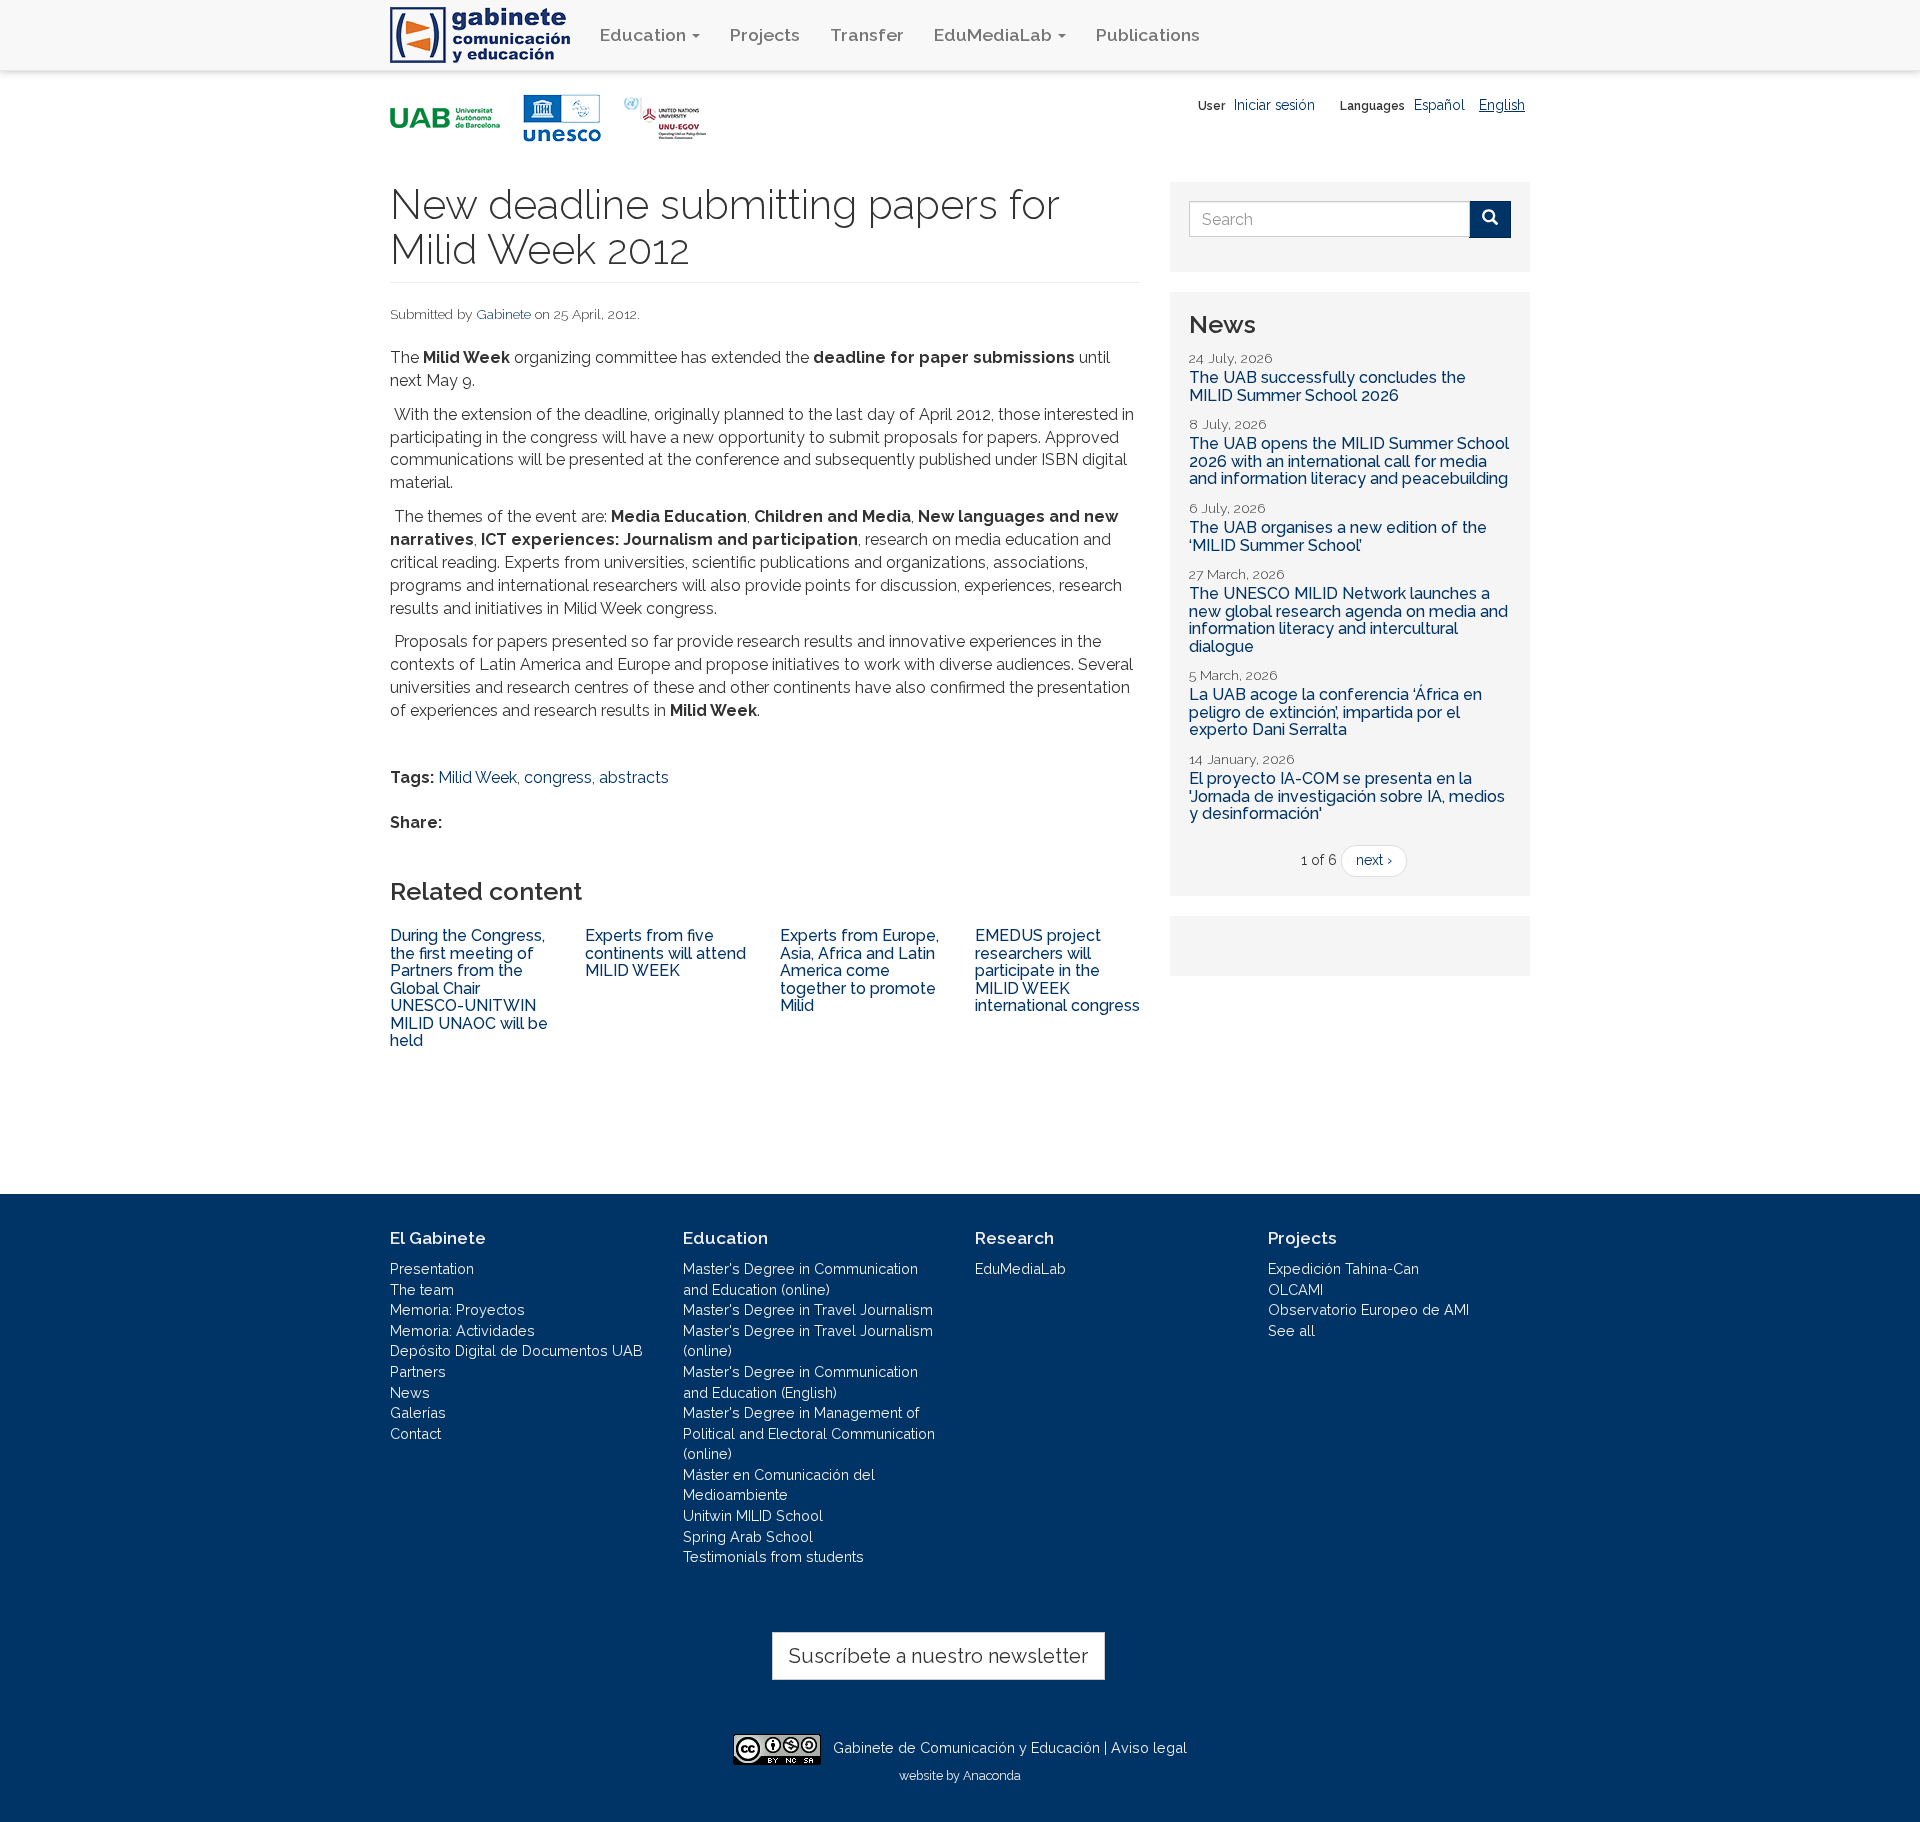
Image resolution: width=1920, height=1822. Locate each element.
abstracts (634, 777)
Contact (415, 1433)
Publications (1148, 34)
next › (1374, 860)
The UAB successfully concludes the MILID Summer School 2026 (1327, 386)
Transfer (867, 34)
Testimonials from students (773, 1556)
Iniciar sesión (1274, 105)
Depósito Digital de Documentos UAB (516, 1350)
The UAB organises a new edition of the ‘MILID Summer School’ (1338, 536)
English (1502, 105)
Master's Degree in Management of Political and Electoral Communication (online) (809, 1433)
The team (422, 1289)
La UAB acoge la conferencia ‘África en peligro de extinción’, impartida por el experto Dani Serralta (1335, 712)
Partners (418, 1371)
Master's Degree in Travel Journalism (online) (808, 1341)
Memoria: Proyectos (457, 1309)
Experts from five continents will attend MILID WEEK (665, 953)
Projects (765, 34)
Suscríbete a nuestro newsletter (938, 1656)
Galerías (418, 1412)
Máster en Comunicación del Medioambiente (779, 1485)
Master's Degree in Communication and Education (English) (800, 1382)
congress (558, 777)
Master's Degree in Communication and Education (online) (800, 1279)
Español (1439, 105)
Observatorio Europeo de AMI (1368, 1309)
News (410, 1392)
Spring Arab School (748, 1536)
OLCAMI (1295, 1289)
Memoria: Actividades (462, 1330)
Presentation (432, 1268)
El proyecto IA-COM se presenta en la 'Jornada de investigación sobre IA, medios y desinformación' (1347, 796)
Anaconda (992, 1775)
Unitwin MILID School (753, 1515)
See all (1291, 1330)
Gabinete (504, 314)
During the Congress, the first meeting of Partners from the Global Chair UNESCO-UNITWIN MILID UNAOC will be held (469, 988)
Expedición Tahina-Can (1343, 1268)
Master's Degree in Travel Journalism (808, 1309)
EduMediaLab (995, 34)
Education (645, 34)
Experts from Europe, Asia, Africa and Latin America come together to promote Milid (859, 970)
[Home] (487, 35)
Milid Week (477, 777)
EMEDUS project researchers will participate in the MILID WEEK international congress (1057, 970)
